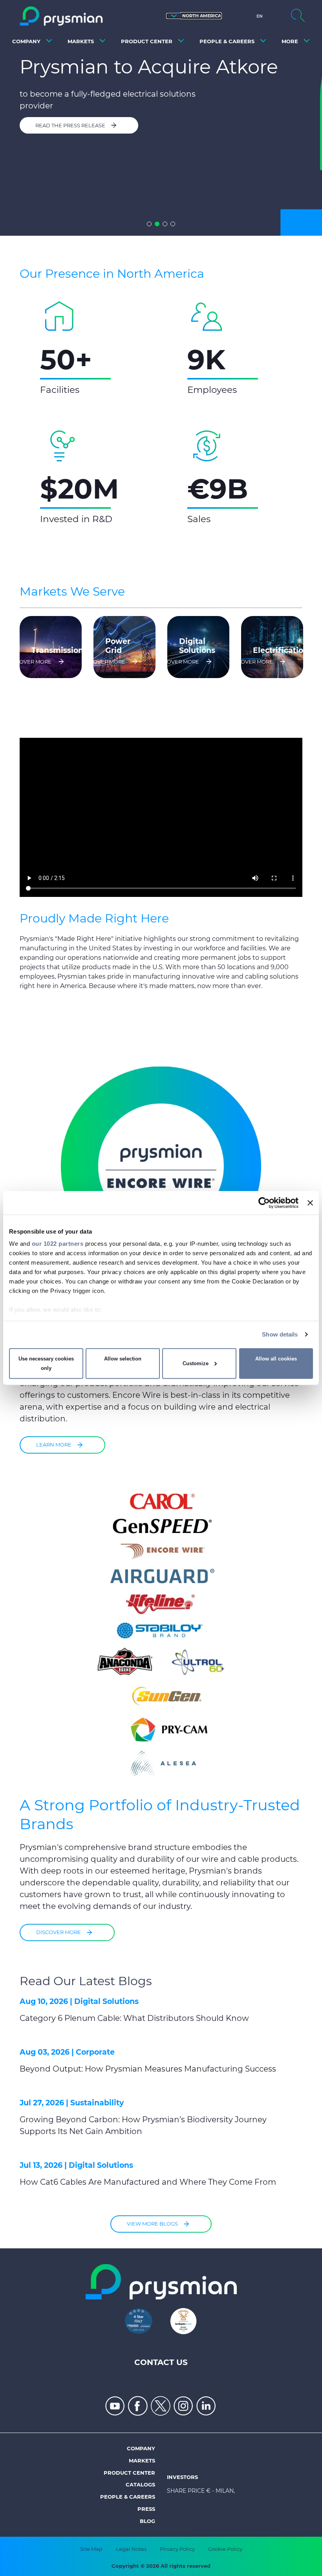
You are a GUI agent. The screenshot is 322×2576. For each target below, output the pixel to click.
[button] (194, 16)
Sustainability (97, 2103)
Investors (182, 2477)
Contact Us (161, 2362)
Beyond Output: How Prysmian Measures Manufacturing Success (148, 2069)
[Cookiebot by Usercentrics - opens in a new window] (264, 1203)
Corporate (95, 2052)
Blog (147, 2521)
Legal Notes (131, 2549)
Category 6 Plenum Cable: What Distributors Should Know (134, 2018)
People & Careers (128, 2497)
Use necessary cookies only (46, 1363)
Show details (280, 1334)
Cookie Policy (225, 2549)
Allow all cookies (276, 1359)
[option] (161, 118)
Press (146, 2509)
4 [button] (173, 224)
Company (141, 2448)
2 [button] (157, 224)
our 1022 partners (58, 1244)
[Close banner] (310, 1203)
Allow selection (123, 1359)
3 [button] (165, 224)
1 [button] (149, 224)
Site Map (91, 2549)
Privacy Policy (177, 2549)
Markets (142, 2460)
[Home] (61, 16)
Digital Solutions (106, 2001)
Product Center (129, 2473)
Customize (196, 1363)
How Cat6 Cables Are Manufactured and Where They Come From (148, 2182)
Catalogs (140, 2484)
